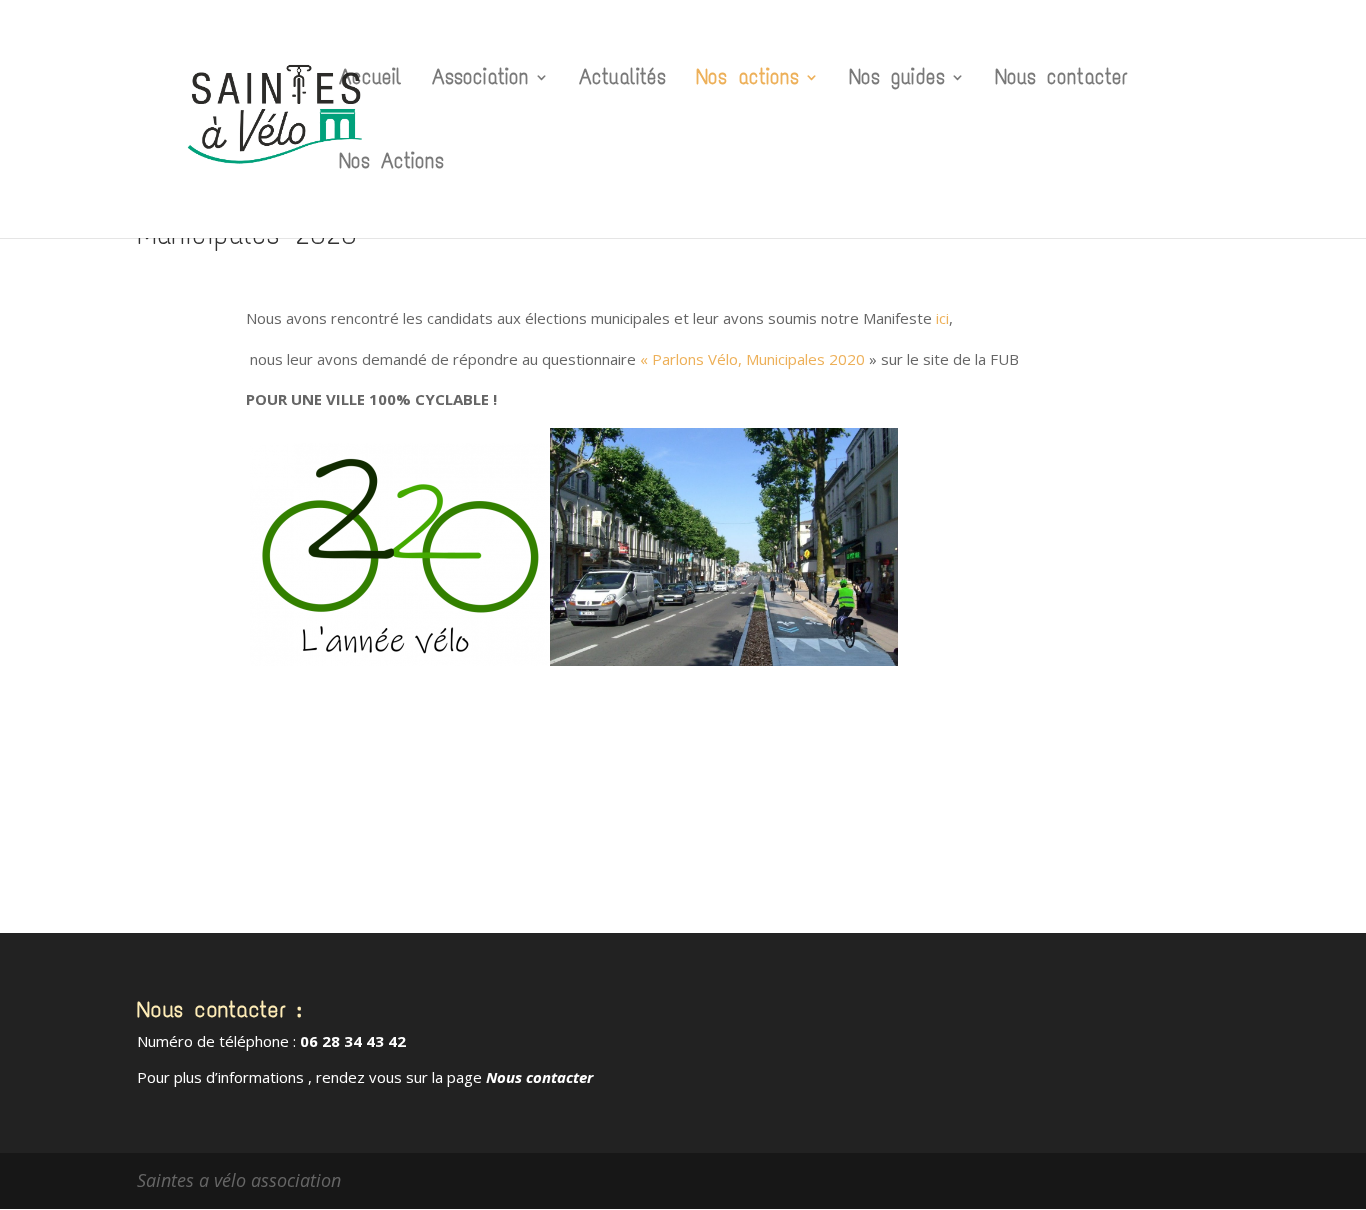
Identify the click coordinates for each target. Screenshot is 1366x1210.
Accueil (370, 80)
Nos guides (897, 80)
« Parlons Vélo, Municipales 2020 (752, 359)
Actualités (622, 80)
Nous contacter (1061, 80)
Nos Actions (391, 164)
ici (942, 318)
